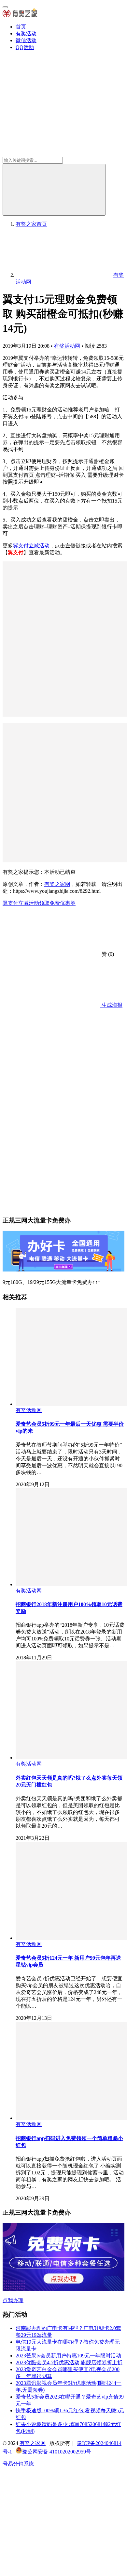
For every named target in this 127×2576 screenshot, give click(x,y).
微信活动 (26, 40)
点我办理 (13, 2300)
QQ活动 (25, 47)
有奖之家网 (57, 884)
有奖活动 (26, 33)
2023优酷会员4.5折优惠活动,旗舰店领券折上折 (69, 2362)
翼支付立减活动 (31, 546)
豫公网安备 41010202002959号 (57, 2452)
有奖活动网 (67, 346)
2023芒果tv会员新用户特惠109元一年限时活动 (68, 2356)
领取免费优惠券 (57, 903)
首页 (21, 27)
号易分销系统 (18, 2464)
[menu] (5, 7)
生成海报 (111, 1005)
